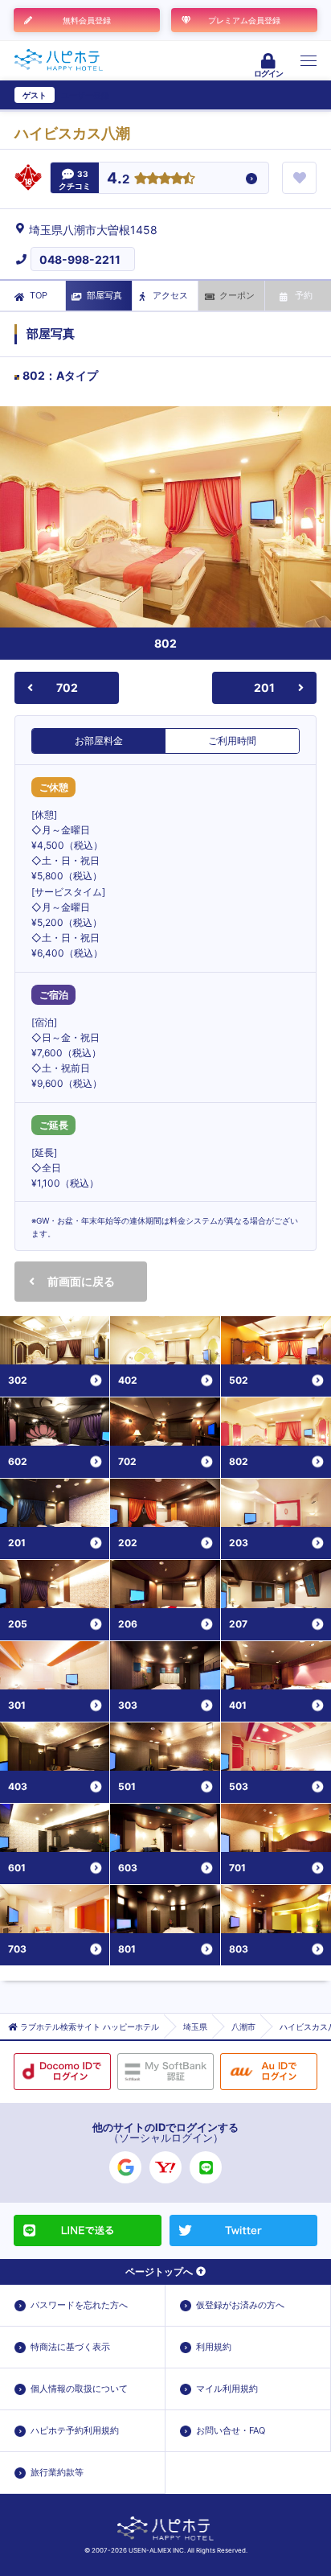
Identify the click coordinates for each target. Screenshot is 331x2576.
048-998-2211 (80, 259)
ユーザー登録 (85, 95)
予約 (304, 295)
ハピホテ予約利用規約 (75, 2430)
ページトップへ (159, 2271)
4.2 (118, 179)
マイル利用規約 (227, 2389)
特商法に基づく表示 (70, 2347)
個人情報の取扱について (79, 2389)
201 (264, 687)
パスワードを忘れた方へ (79, 2305)
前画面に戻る (81, 1281)
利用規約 (214, 2347)
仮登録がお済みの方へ (240, 2305)
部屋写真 (104, 295)
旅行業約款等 (57, 2472)
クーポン (237, 295)
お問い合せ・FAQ (231, 2430)
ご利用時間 (232, 741)
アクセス (170, 295)
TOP (39, 295)
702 (67, 687)
